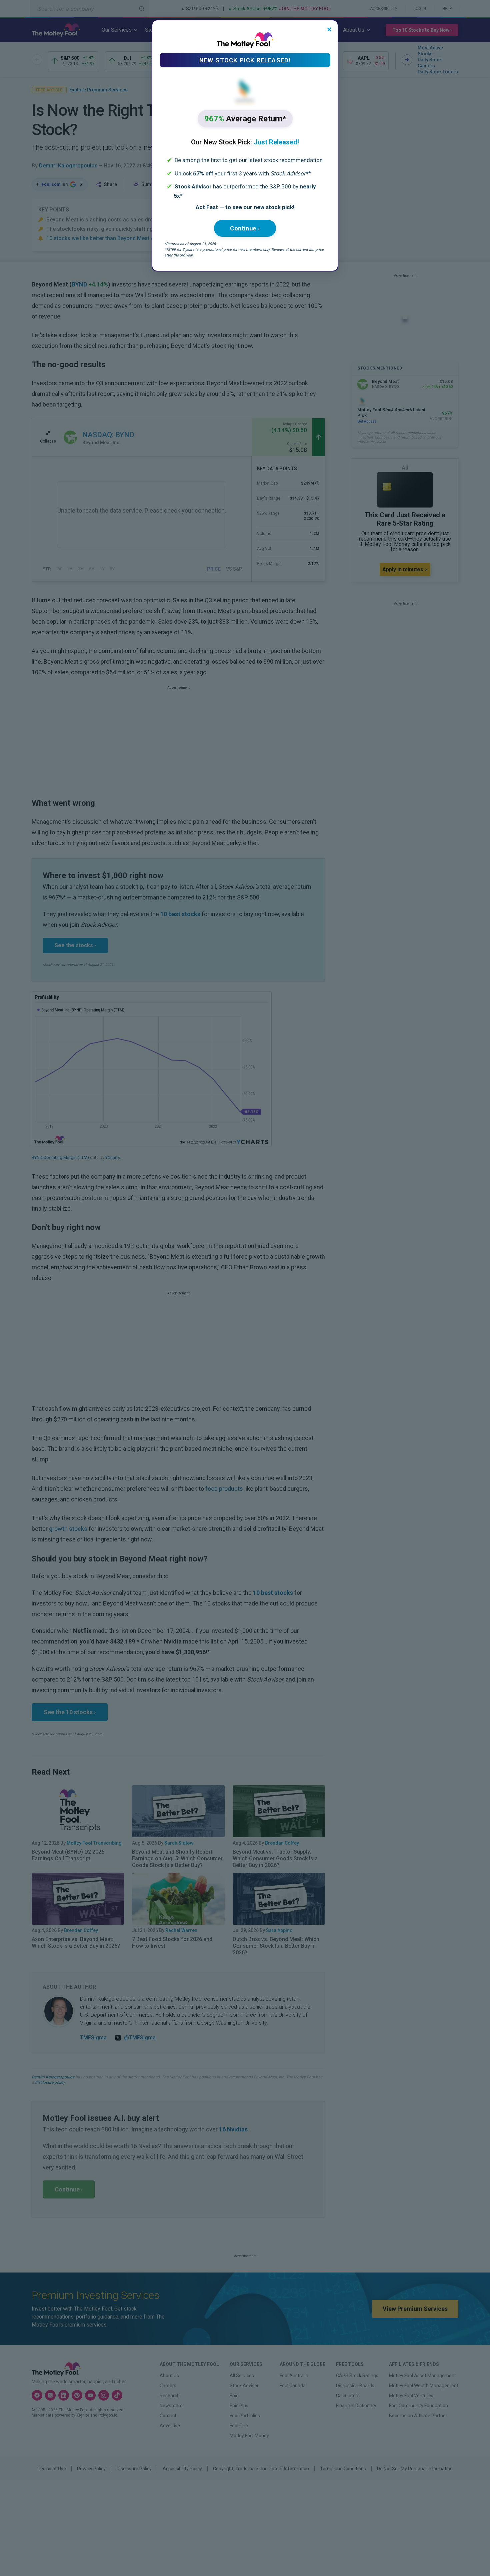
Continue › (245, 228)
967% (245, 119)
